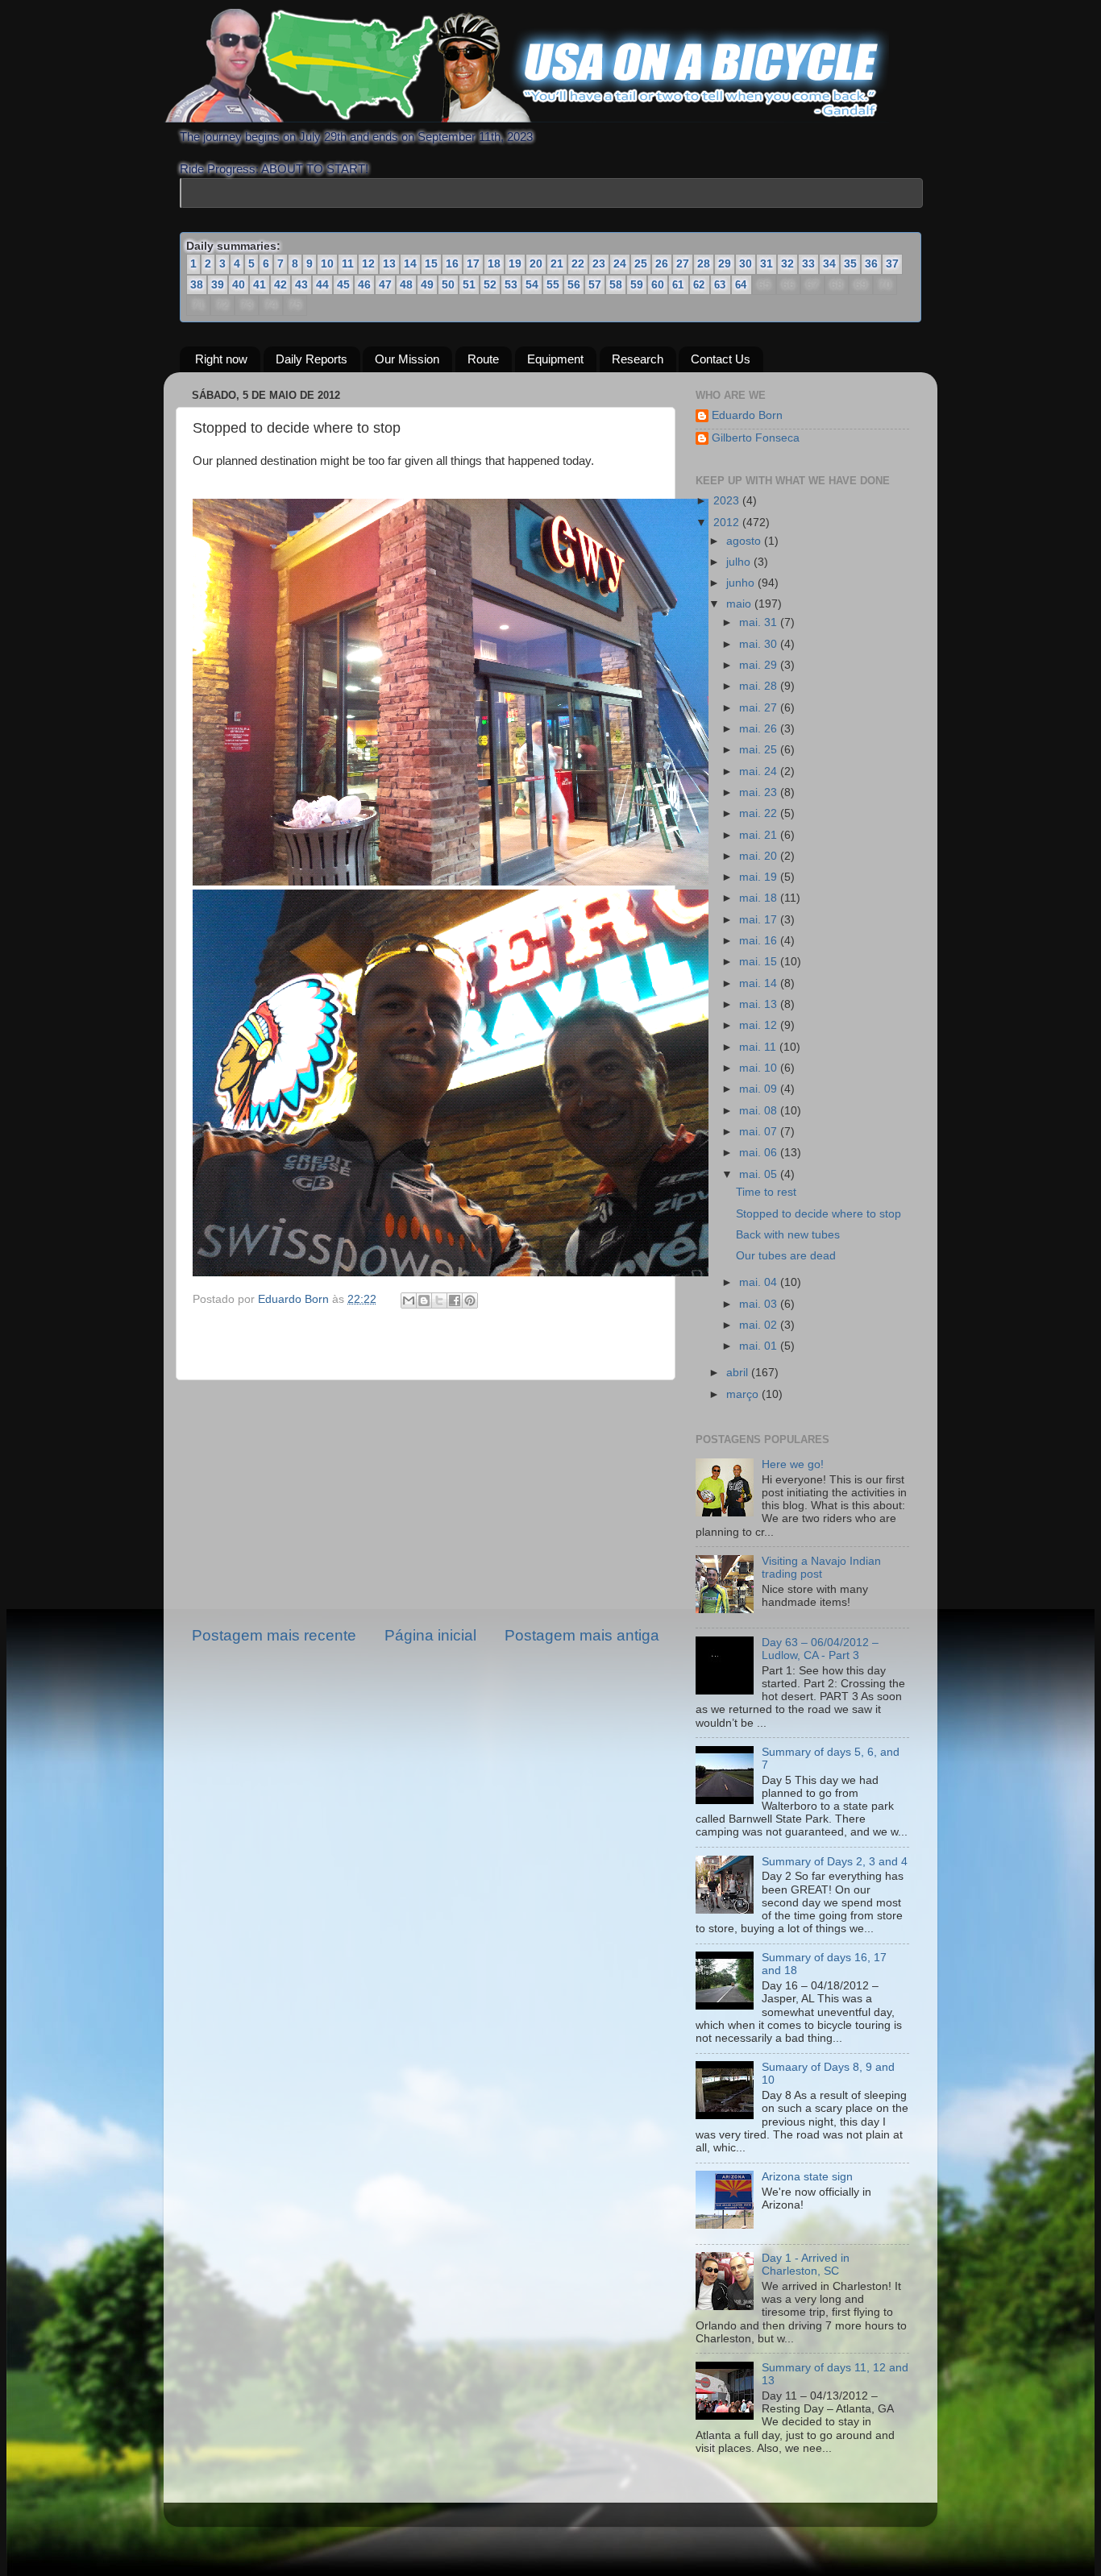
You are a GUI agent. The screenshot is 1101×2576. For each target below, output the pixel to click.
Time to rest (766, 1192)
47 (385, 284)
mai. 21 (760, 835)
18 (494, 263)
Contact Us (721, 359)
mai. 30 (760, 644)
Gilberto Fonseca (756, 438)
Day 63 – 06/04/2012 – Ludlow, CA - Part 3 (820, 1649)
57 (595, 284)
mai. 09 (760, 1089)
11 (348, 263)
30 (746, 263)
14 (410, 263)
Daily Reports (312, 359)
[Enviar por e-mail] (409, 1300)
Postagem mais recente (274, 1635)
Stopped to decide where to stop (818, 1214)
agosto (745, 541)
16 (452, 263)
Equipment (555, 359)
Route (483, 359)
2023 (728, 501)
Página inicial (430, 1635)
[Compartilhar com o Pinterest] (470, 1300)
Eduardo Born (295, 1299)
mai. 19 (760, 877)
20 (536, 263)
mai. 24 (760, 772)
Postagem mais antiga (582, 1635)
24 (620, 263)
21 (557, 263)
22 (578, 263)
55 (553, 284)
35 (850, 263)
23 (599, 263)
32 (787, 263)
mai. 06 (760, 1153)
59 (637, 284)
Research (638, 359)
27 (683, 263)
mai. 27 (760, 708)
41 (260, 284)
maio (740, 604)
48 (406, 284)
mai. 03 (760, 1304)
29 (725, 263)
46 (364, 284)
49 (427, 284)
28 (704, 263)
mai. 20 (760, 856)
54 (532, 284)
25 (641, 263)
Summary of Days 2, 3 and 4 (835, 1862)
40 (239, 284)
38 (197, 284)
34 (829, 263)
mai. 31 (760, 622)
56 (574, 284)
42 (280, 284)
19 (515, 263)
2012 (728, 523)
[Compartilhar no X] (439, 1300)
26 (662, 263)
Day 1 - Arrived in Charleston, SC (806, 2265)
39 (218, 284)
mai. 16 (760, 941)
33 (808, 263)
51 (469, 284)
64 (741, 285)
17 (473, 263)
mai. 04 (760, 1282)
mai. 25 (760, 750)
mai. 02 (760, 1325)
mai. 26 (760, 729)
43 (301, 284)
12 (368, 263)
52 (490, 284)
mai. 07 (760, 1132)
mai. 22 (760, 813)
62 (699, 285)
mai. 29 (760, 665)
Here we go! (793, 1464)
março (744, 1394)
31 (767, 263)
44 (322, 284)
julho (740, 562)
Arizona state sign (807, 2177)
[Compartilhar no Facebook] (455, 1300)
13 (389, 263)
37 (892, 263)
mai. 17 (760, 920)
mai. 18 (760, 898)
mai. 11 (759, 1047)
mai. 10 (760, 1068)
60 (658, 284)
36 (871, 263)
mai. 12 (760, 1025)
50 (448, 284)
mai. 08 (760, 1111)
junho (742, 583)
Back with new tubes (788, 1235)
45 (343, 284)
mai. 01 (760, 1346)
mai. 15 (760, 962)
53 (511, 284)
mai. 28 (760, 686)
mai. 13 (760, 1004)
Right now (221, 359)
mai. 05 (760, 1174)
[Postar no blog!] (424, 1300)
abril (739, 1373)
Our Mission (407, 359)
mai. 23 (760, 792)
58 (616, 284)
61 (678, 285)
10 (327, 263)
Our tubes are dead (786, 1256)
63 (720, 285)
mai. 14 (760, 983)
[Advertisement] (426, 1503)
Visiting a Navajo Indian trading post (821, 1568)
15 (431, 263)
